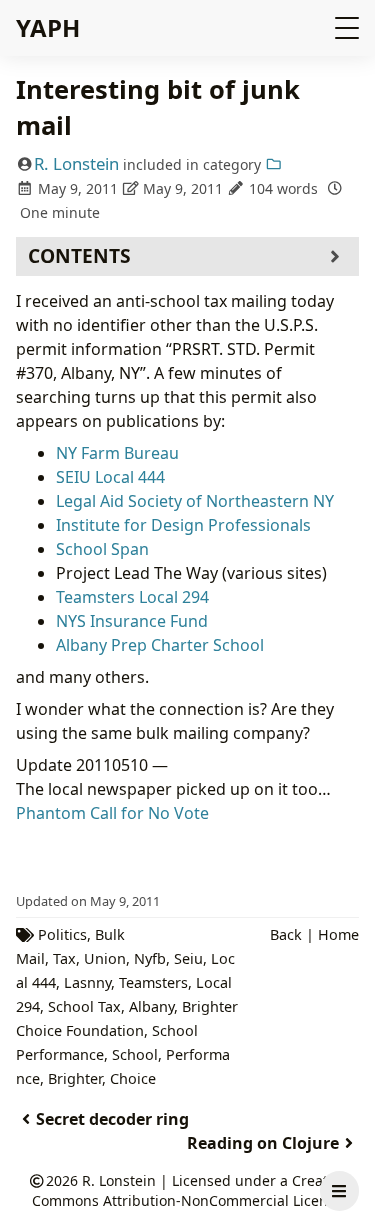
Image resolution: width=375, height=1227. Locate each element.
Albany (151, 1006)
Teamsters (153, 982)
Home (338, 934)
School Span (102, 549)
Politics (62, 934)
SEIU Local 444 (110, 477)
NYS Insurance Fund (132, 621)
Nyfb (150, 958)
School (135, 1054)
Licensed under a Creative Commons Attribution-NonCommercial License (189, 1190)
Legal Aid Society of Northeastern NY (195, 501)
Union (105, 958)
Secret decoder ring (112, 1119)
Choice (133, 1078)
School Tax (84, 1006)
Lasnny (87, 982)
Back (286, 934)
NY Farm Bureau (117, 453)
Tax (64, 958)
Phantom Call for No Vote (112, 813)
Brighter (75, 1078)
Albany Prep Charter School (160, 645)
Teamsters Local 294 (132, 597)
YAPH (48, 27)
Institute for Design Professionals (183, 525)
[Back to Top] (339, 1143)
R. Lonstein (76, 163)
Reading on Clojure (263, 1143)
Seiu (188, 958)
